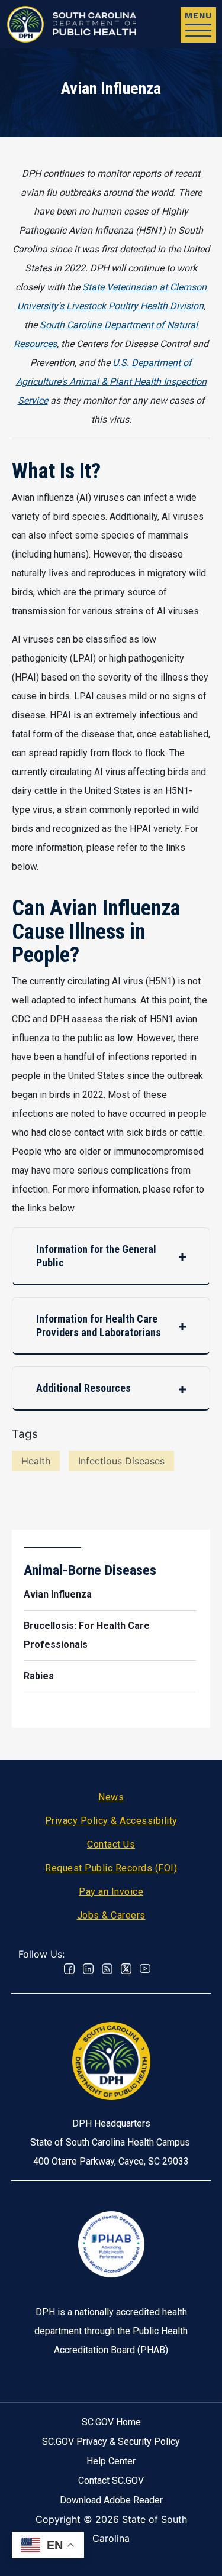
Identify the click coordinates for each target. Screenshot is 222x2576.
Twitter (126, 1969)
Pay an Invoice (111, 1892)
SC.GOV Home (111, 2422)
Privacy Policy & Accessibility (111, 1821)
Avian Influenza (58, 1594)
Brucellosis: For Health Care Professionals (87, 1635)
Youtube (145, 1969)
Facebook (69, 1969)
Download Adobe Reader (111, 2500)
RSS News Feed (107, 1969)
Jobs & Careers (111, 1915)
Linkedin (88, 1969)
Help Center (111, 2461)
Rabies (39, 1676)
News (111, 1797)
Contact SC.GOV (111, 2481)
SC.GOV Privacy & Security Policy (111, 2441)
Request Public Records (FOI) (111, 1868)
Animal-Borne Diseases (90, 1570)
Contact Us (111, 1844)
